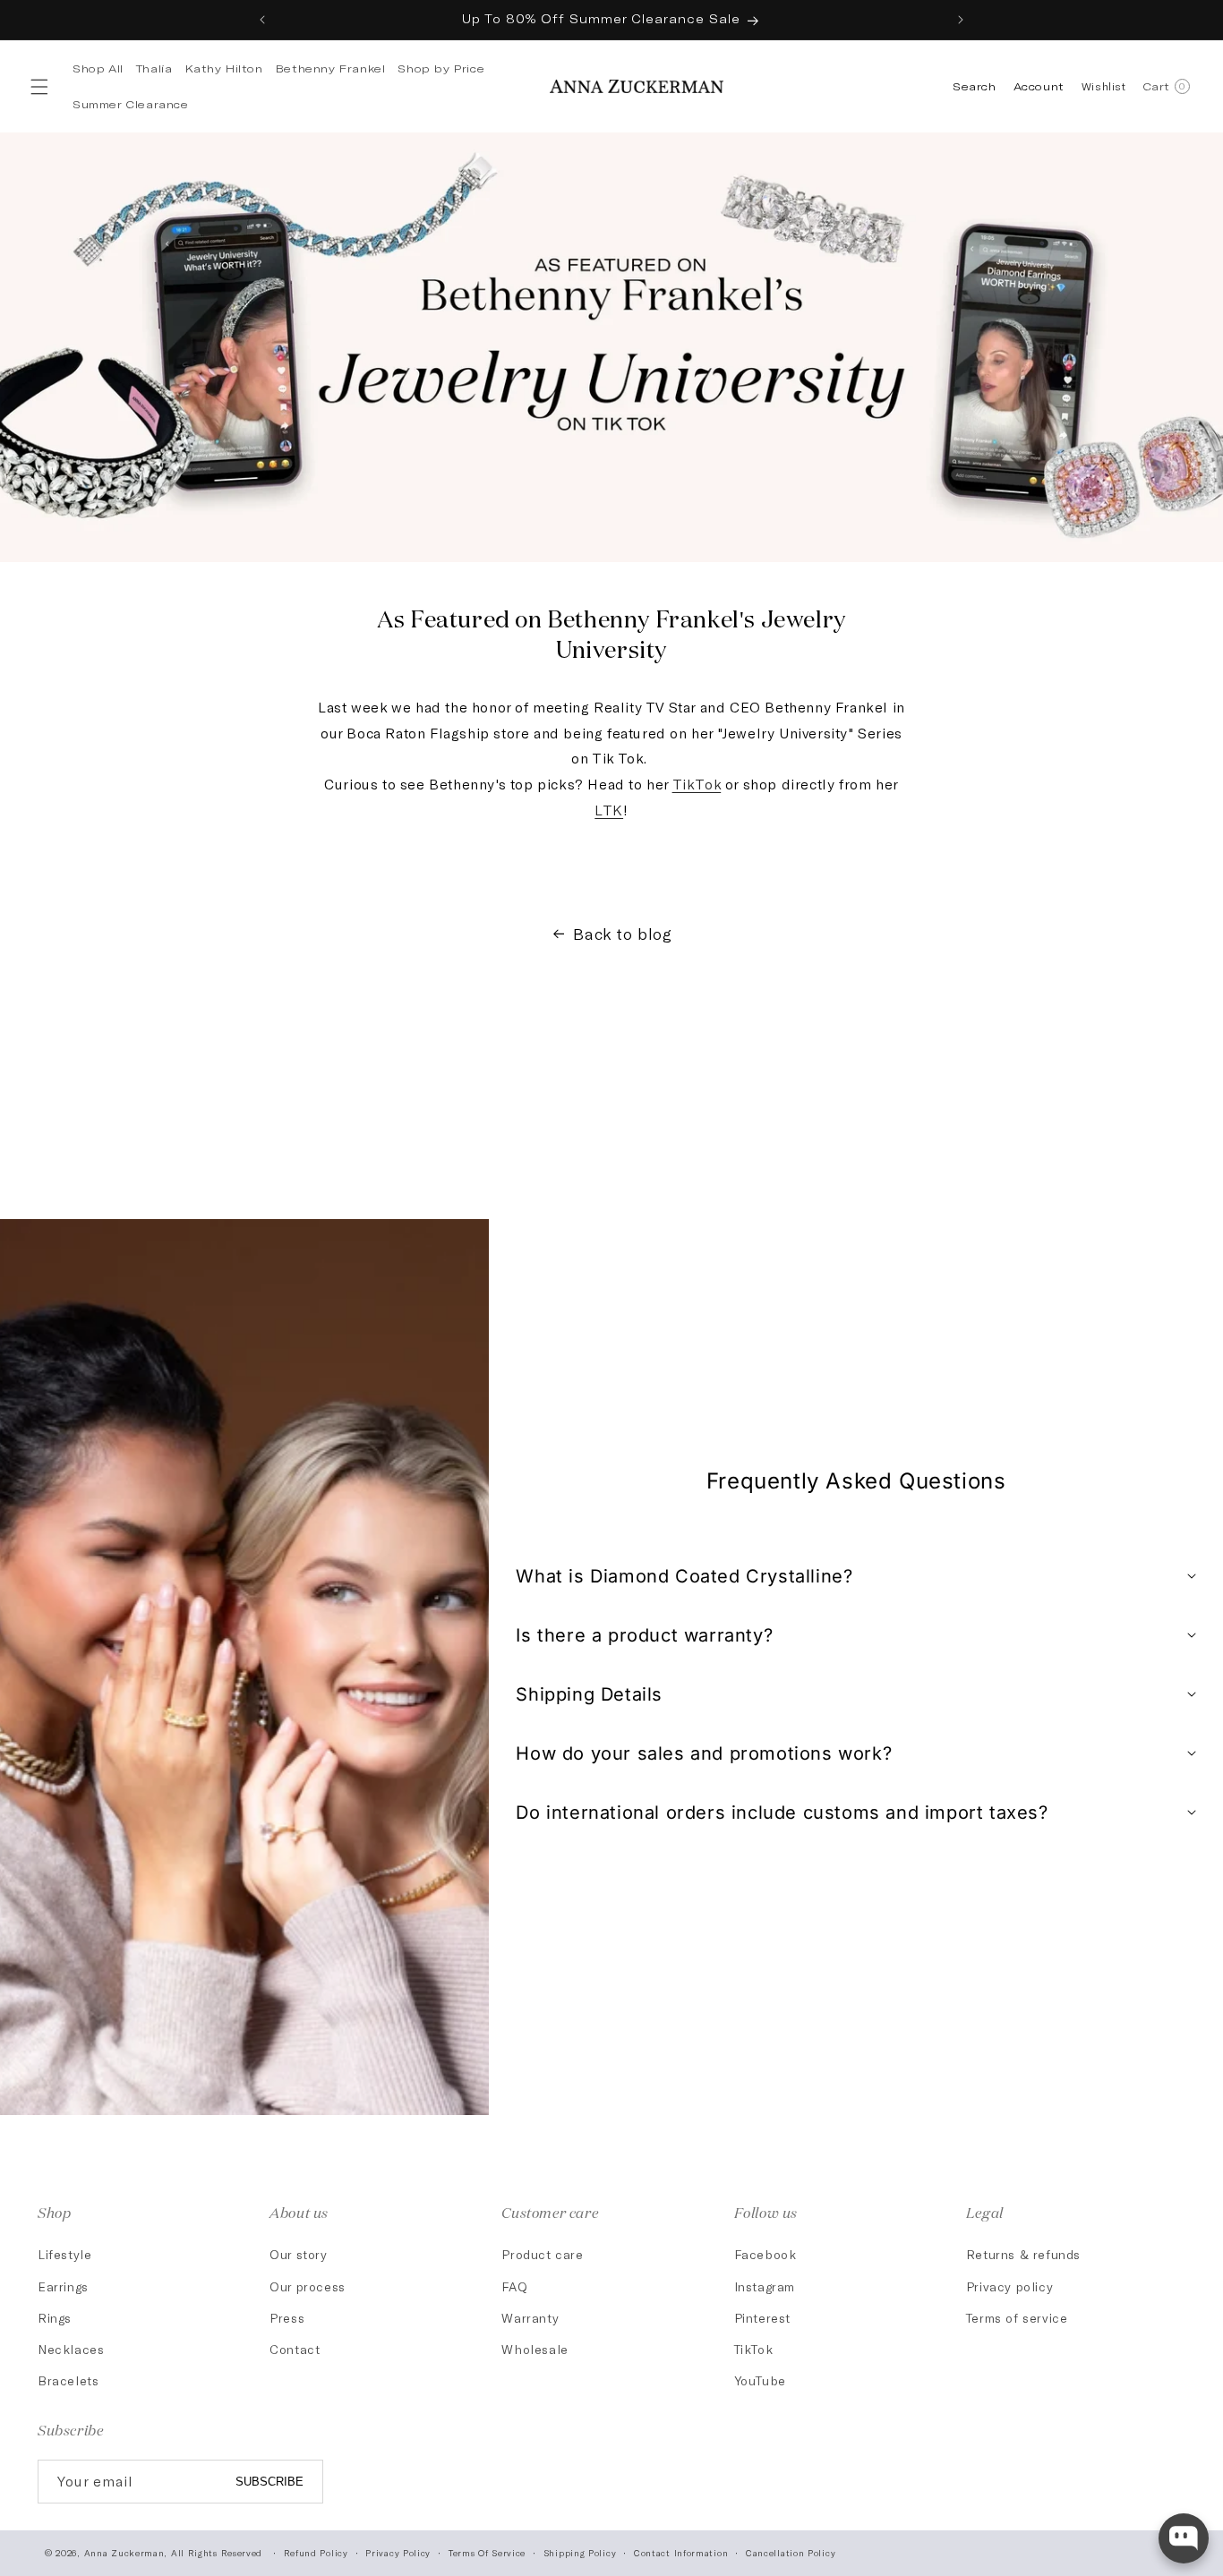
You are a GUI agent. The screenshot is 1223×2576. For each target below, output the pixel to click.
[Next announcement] (961, 20)
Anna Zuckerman (124, 2553)
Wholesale (535, 2349)
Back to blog (622, 934)
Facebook (765, 2254)
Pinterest (762, 2318)
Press (287, 2318)
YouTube (760, 2380)
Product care (542, 2254)
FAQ (514, 2286)
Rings (55, 2318)
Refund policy (316, 2553)
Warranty (530, 2318)
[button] (38, 87)
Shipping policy (580, 2553)
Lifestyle (64, 2254)
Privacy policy (1009, 2286)
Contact (295, 2349)
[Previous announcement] (262, 20)
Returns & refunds (1023, 2254)
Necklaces (71, 2349)
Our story (298, 2254)
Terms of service (1017, 2318)
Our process (308, 2286)
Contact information (681, 2553)
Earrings (63, 2286)
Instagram (765, 2286)
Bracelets (68, 2380)
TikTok (697, 784)
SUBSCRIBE (269, 2482)
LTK (609, 810)
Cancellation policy (791, 2553)
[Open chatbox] (1184, 2538)
